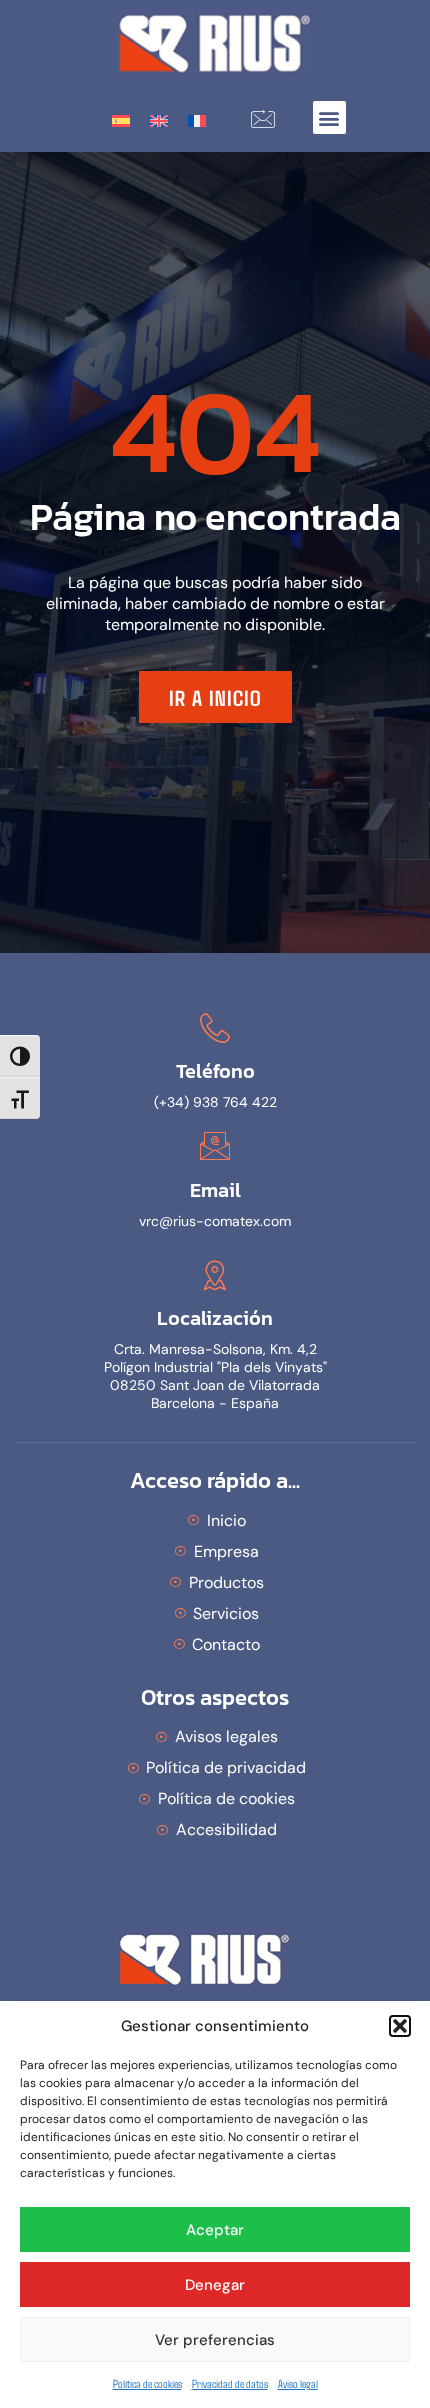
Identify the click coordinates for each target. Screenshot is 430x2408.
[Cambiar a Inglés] (159, 119)
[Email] (215, 1146)
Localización (215, 1318)
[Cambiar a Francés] (197, 119)
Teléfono (215, 1071)
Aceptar (215, 2230)
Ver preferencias (215, 2340)
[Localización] (215, 1275)
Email (215, 1190)
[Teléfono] (215, 1028)
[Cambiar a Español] (121, 119)
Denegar (215, 2285)
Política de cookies (147, 2383)
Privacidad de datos (230, 2383)
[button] (400, 2026)
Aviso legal (298, 2383)
